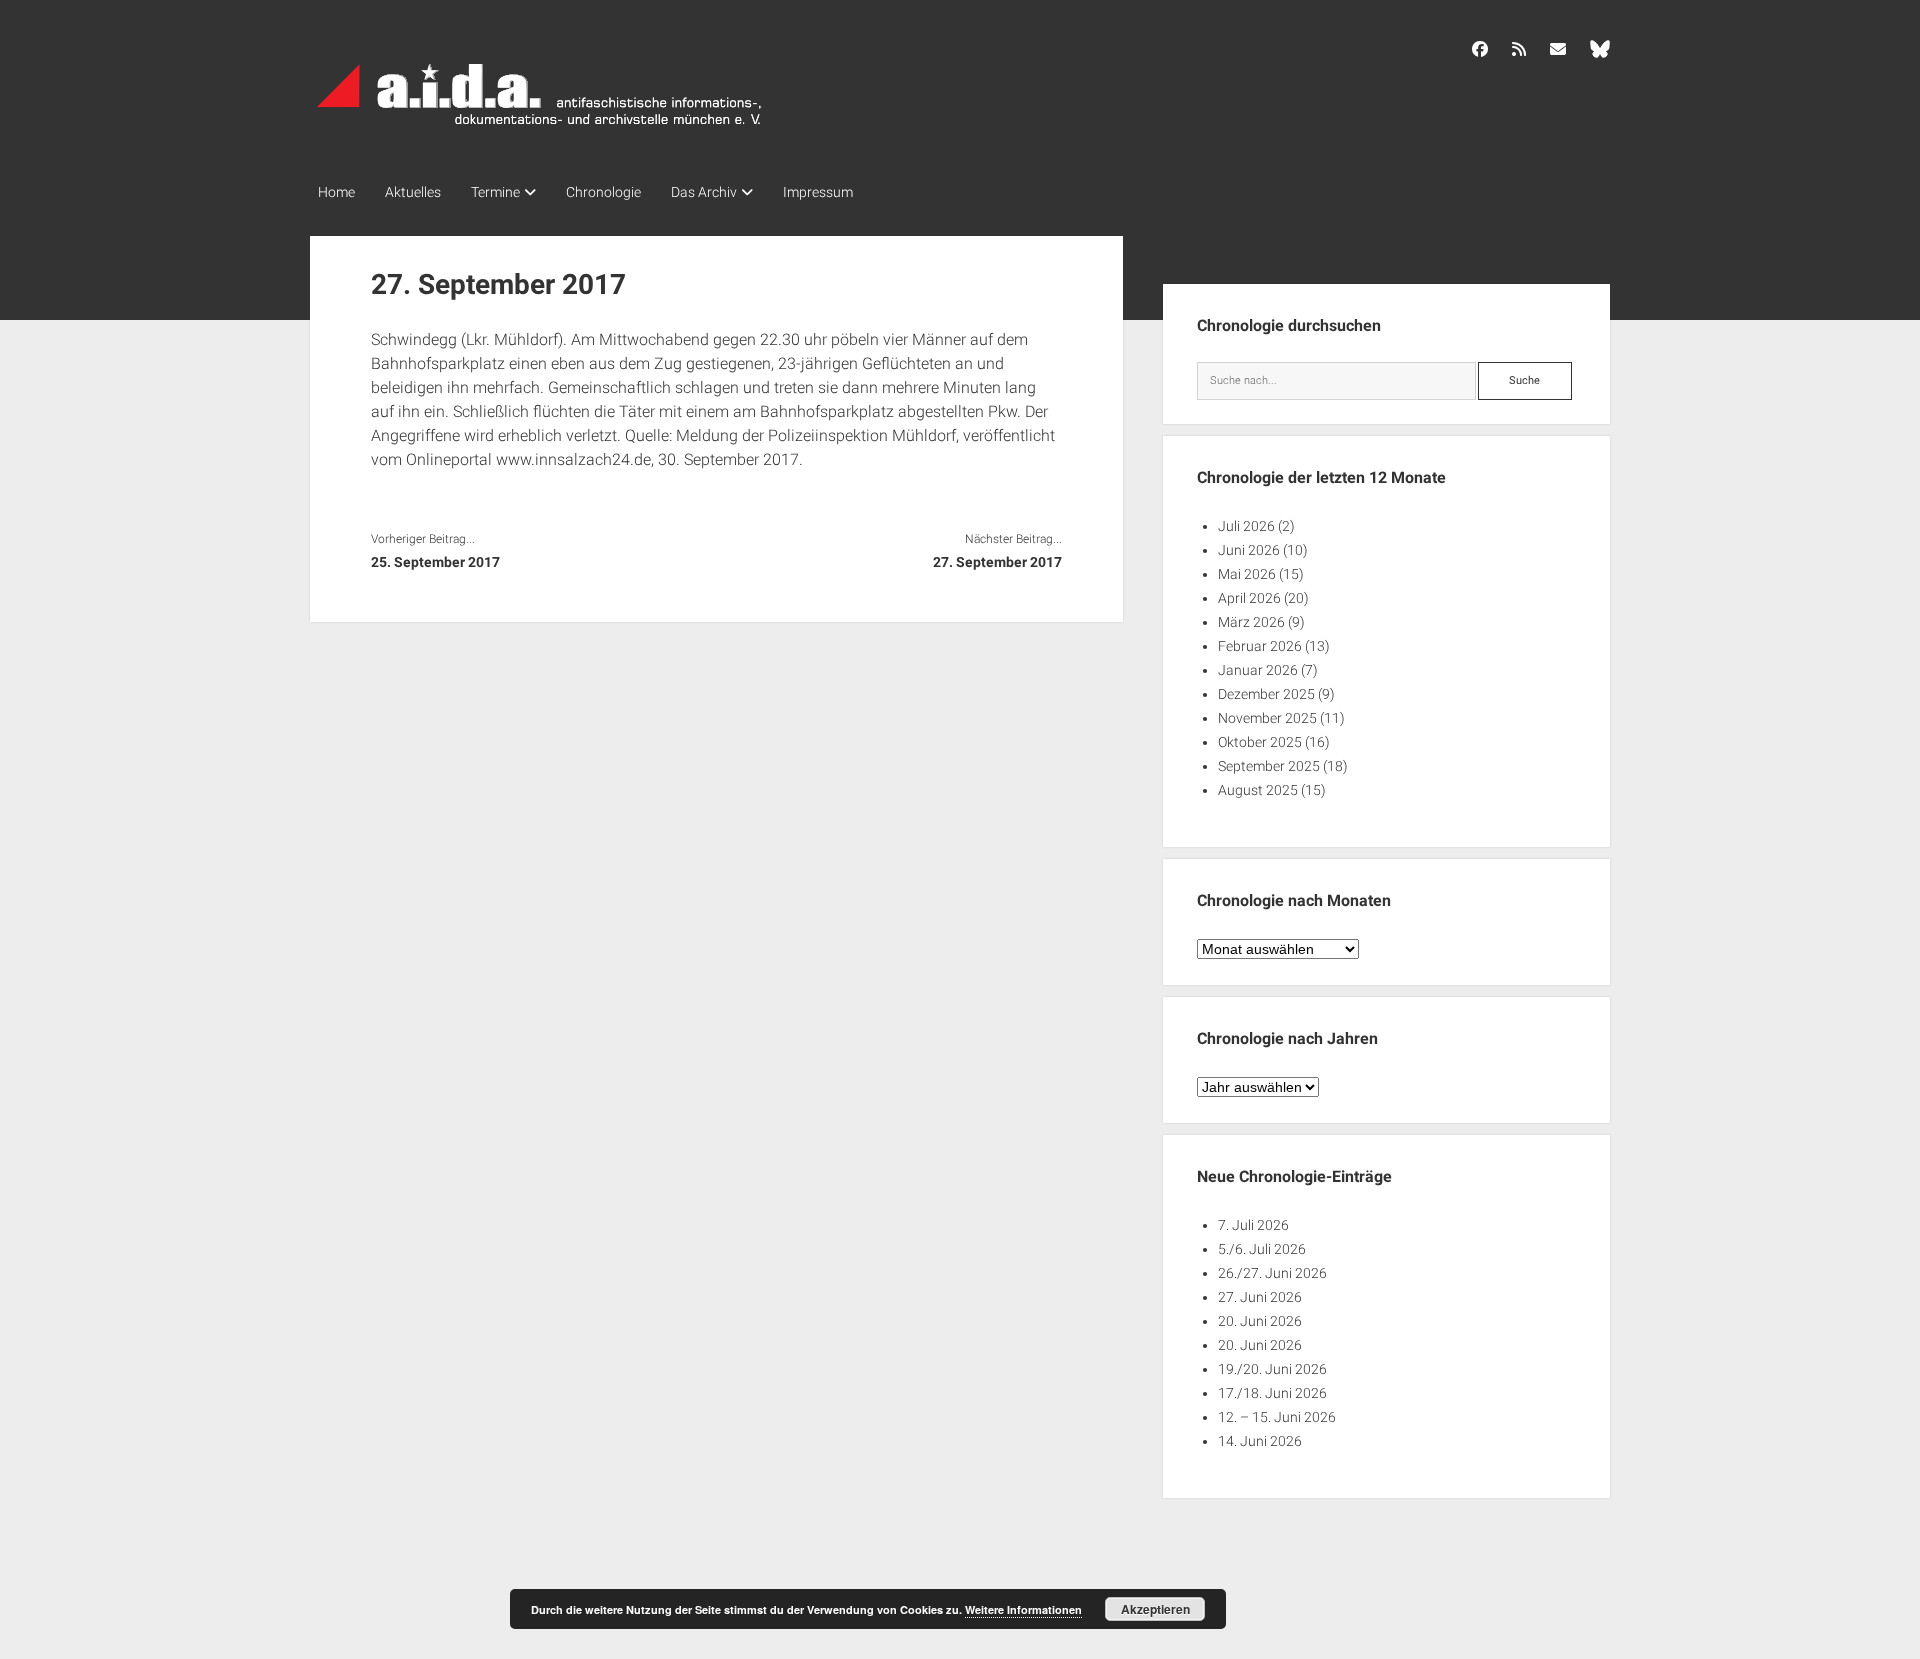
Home (336, 192)
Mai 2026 (1247, 574)
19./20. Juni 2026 (1272, 1369)
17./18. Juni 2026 (1272, 1393)
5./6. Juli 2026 (1262, 1249)
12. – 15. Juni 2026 (1277, 1417)
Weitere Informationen (1023, 1609)
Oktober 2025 (1260, 742)
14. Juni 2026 (1260, 1441)
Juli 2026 (1246, 526)
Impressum (818, 192)
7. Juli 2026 (1253, 1225)
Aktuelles (413, 192)
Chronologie (603, 192)
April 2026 (1249, 598)
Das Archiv (704, 192)
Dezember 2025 (1266, 694)
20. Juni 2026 (1260, 1321)
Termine (495, 192)
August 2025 (1258, 790)
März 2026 (1251, 622)
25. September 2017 (435, 562)
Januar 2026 (1258, 670)
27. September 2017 (997, 562)
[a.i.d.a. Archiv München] (540, 129)
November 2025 (1267, 718)
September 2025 (1269, 766)
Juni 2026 (1249, 550)
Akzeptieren (1155, 1609)
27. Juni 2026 (1260, 1297)
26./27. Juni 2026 (1272, 1273)
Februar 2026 (1260, 646)
